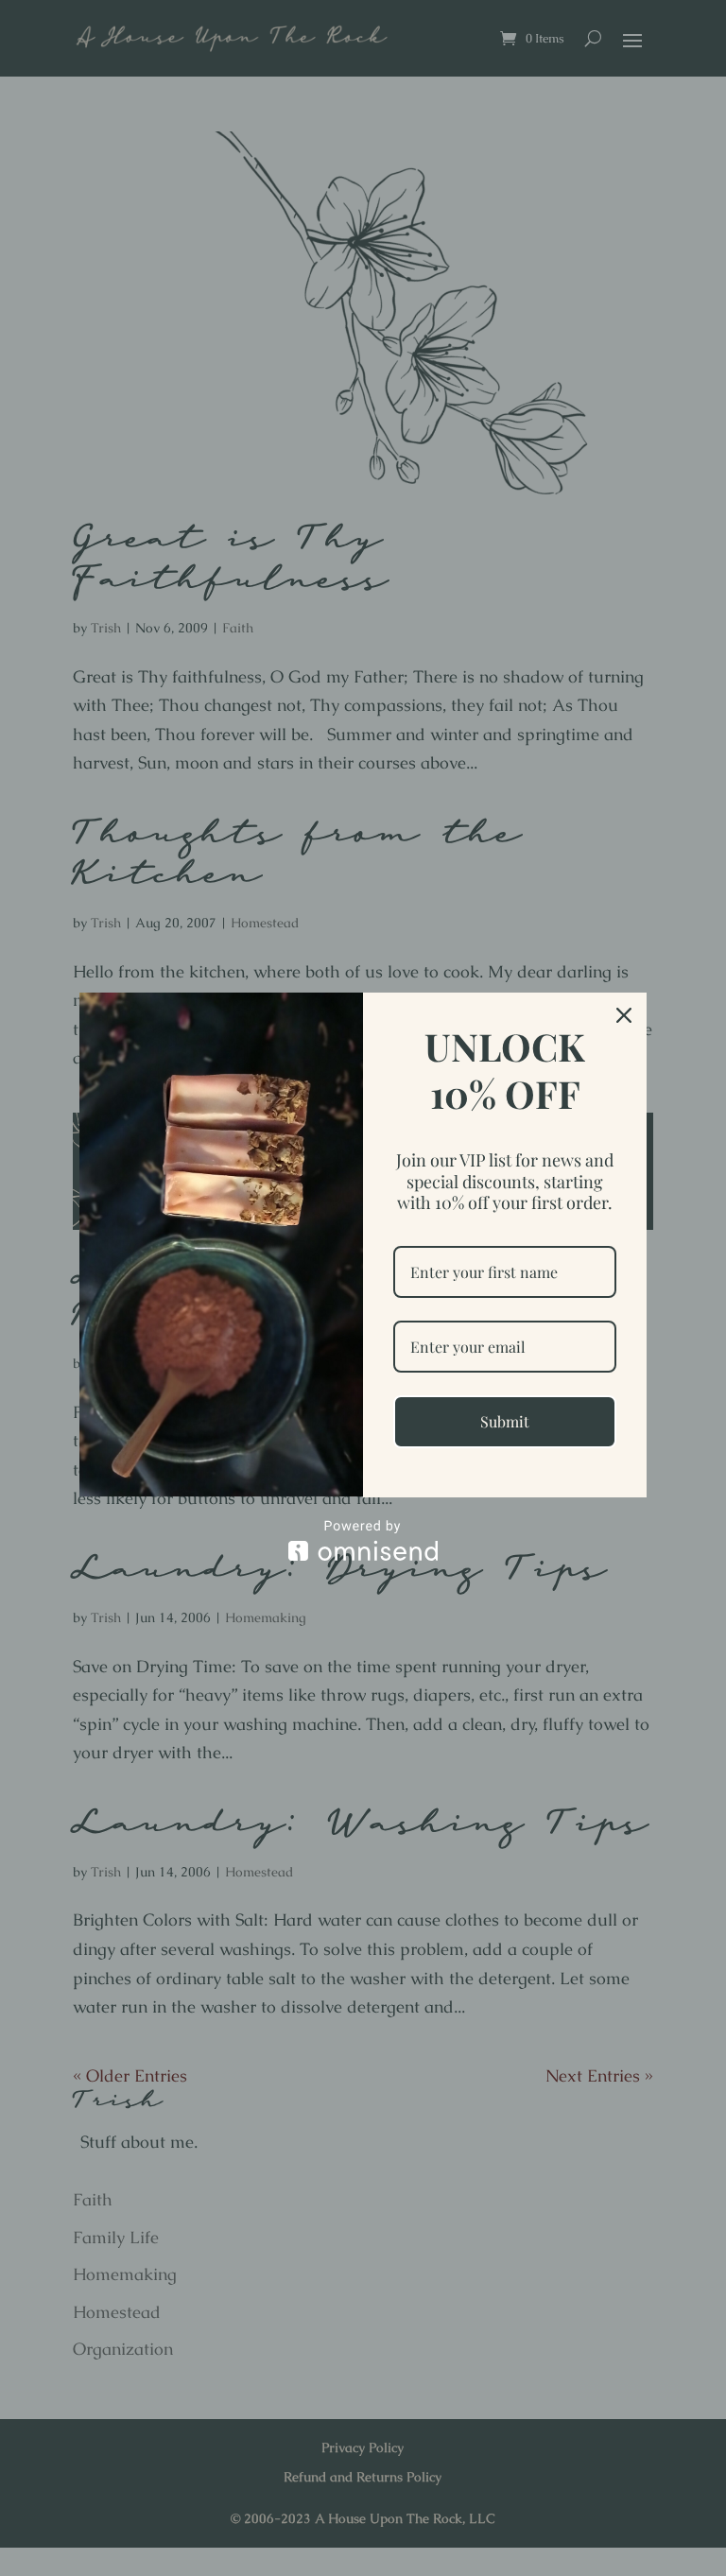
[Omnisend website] (363, 1540)
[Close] (624, 1015)
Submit (505, 1421)
